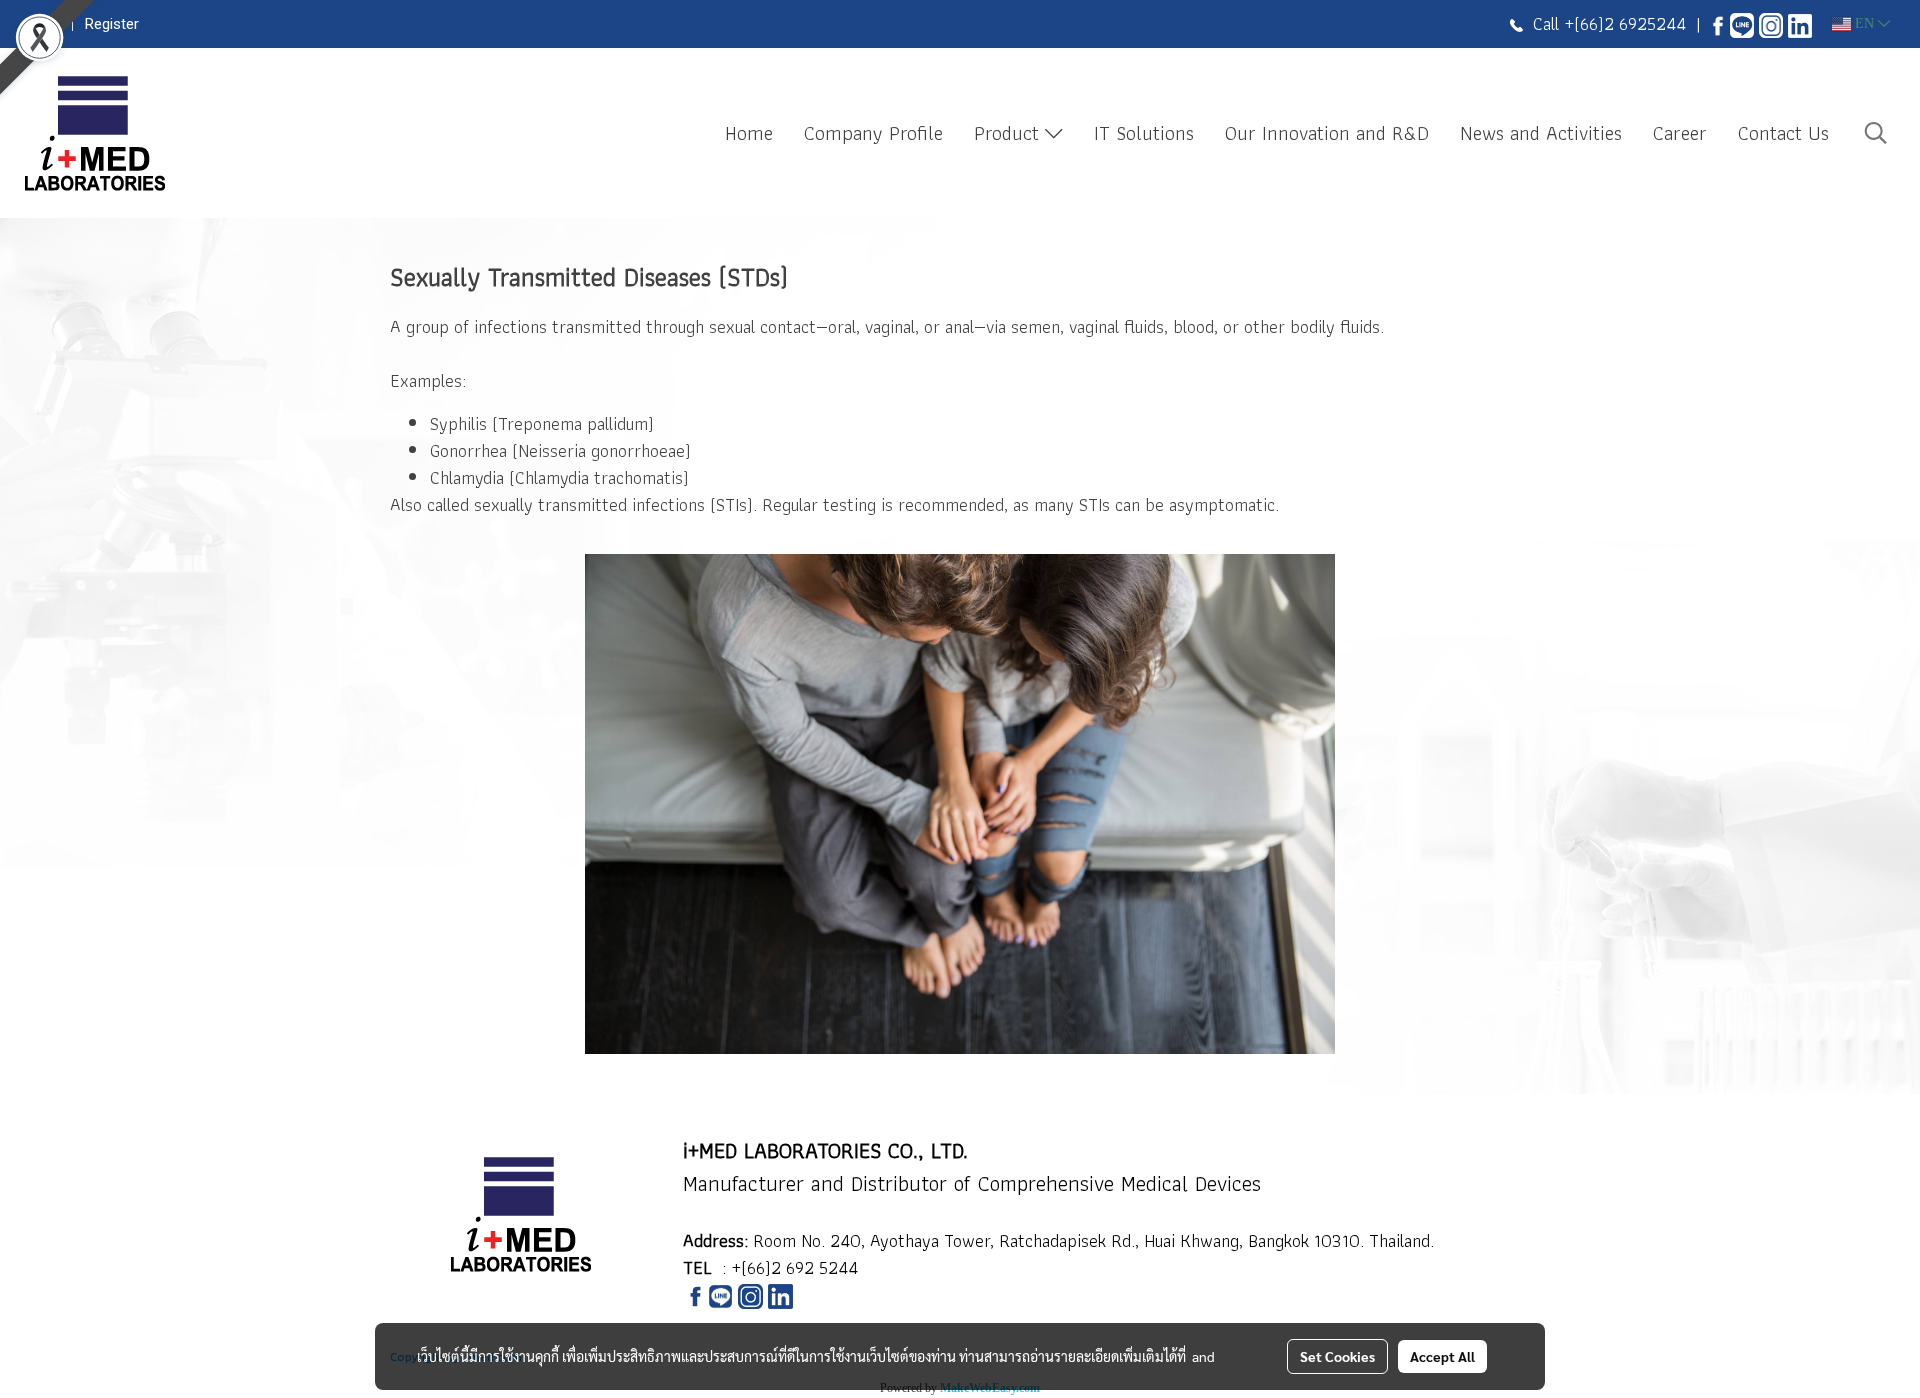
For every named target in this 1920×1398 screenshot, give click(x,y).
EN (1864, 23)
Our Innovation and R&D (1327, 133)
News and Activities (1541, 133)
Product (1009, 133)
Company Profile (873, 133)
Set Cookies (1337, 1356)
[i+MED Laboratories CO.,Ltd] (1718, 23)
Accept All (1442, 1356)
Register (112, 24)
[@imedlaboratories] (1742, 23)
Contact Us (1783, 133)
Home (749, 133)
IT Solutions (1144, 133)
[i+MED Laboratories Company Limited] (1800, 23)
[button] (1876, 133)
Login (43, 24)
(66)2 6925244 (1630, 23)
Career (1680, 133)
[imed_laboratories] (1771, 23)
